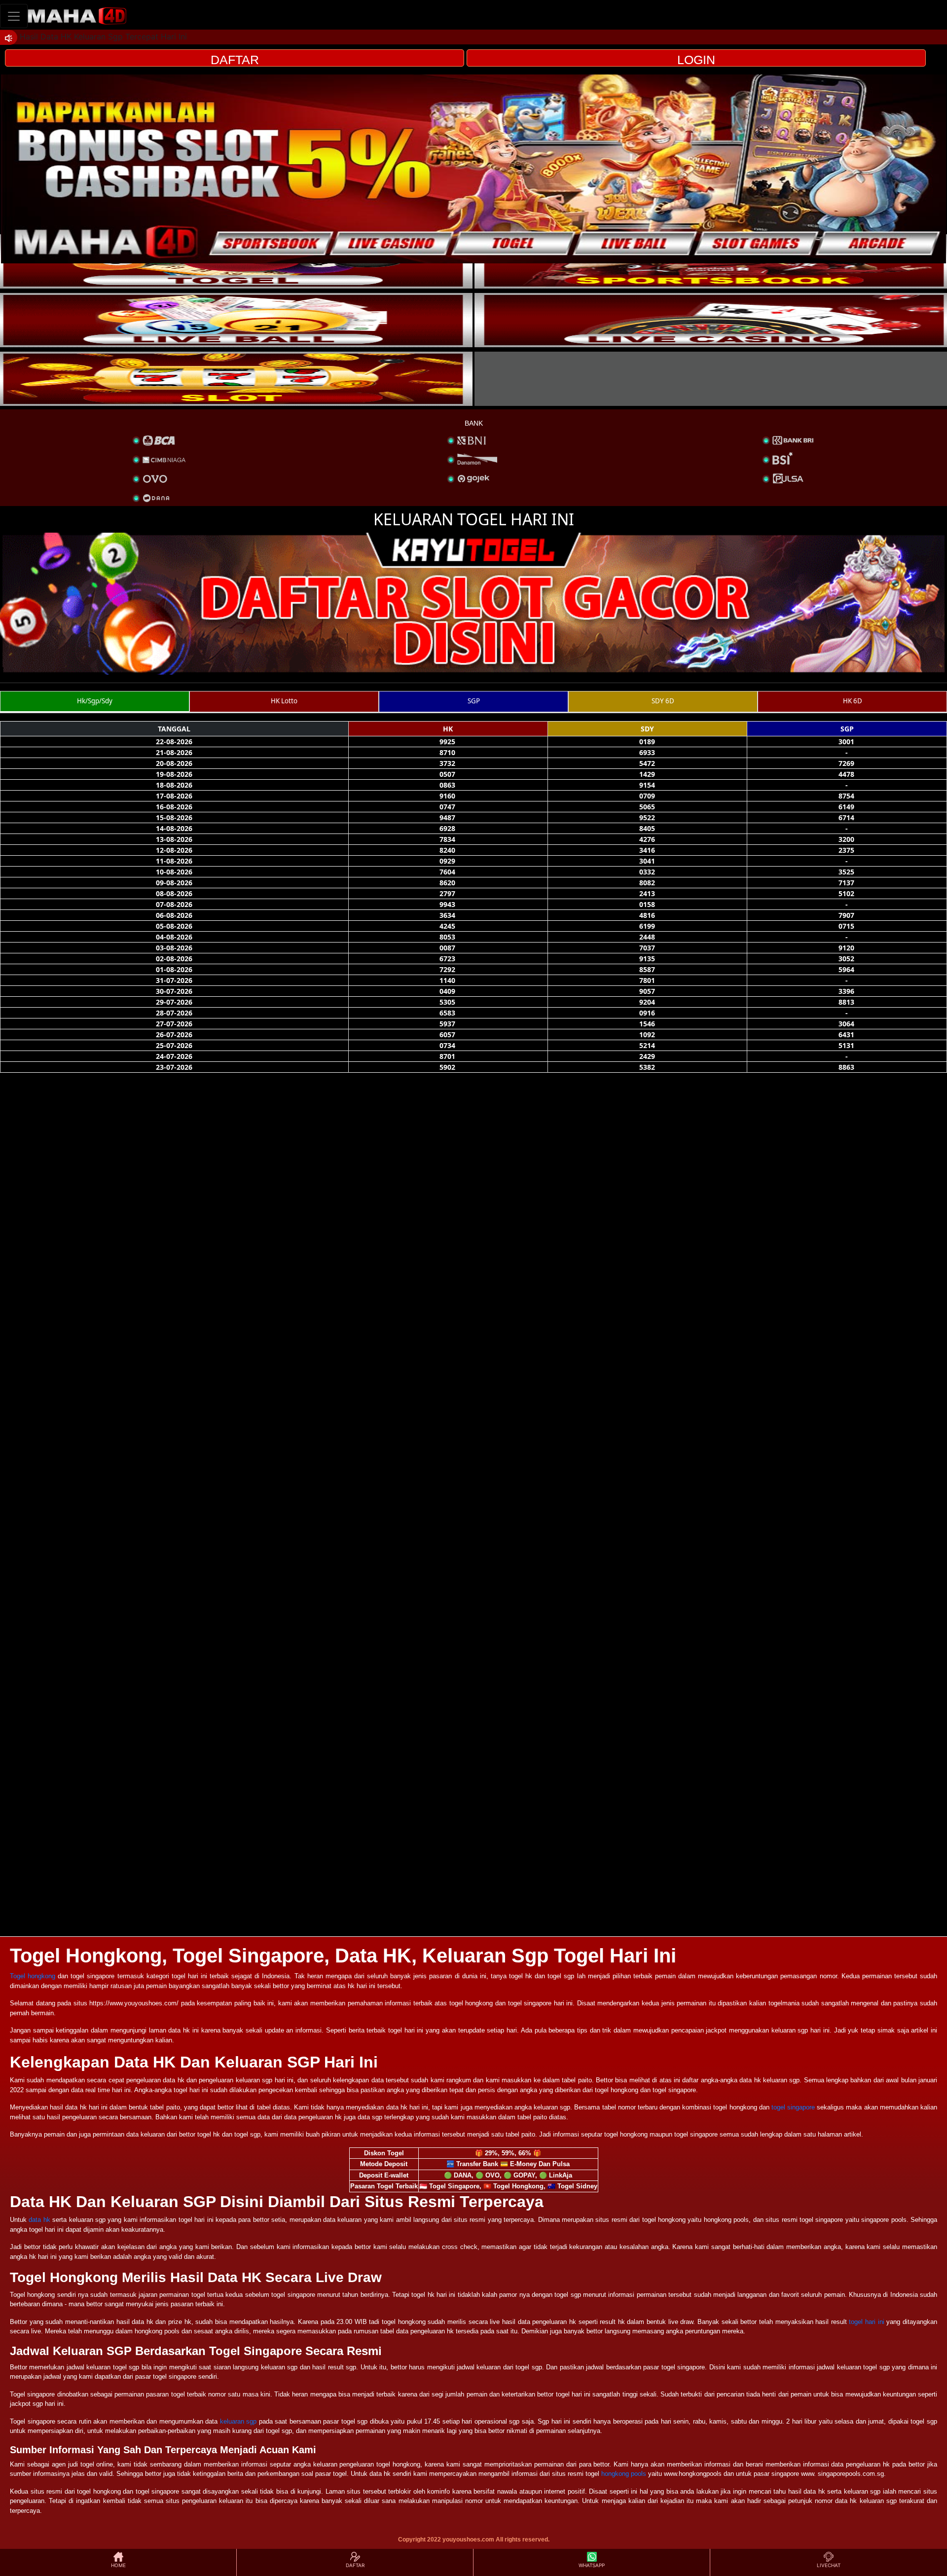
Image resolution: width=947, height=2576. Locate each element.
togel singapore (793, 2107)
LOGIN (696, 60)
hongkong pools (624, 2474)
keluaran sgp (238, 2421)
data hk (39, 2220)
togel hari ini (866, 2322)
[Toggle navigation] (14, 16)
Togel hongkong (33, 1976)
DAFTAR (235, 60)
